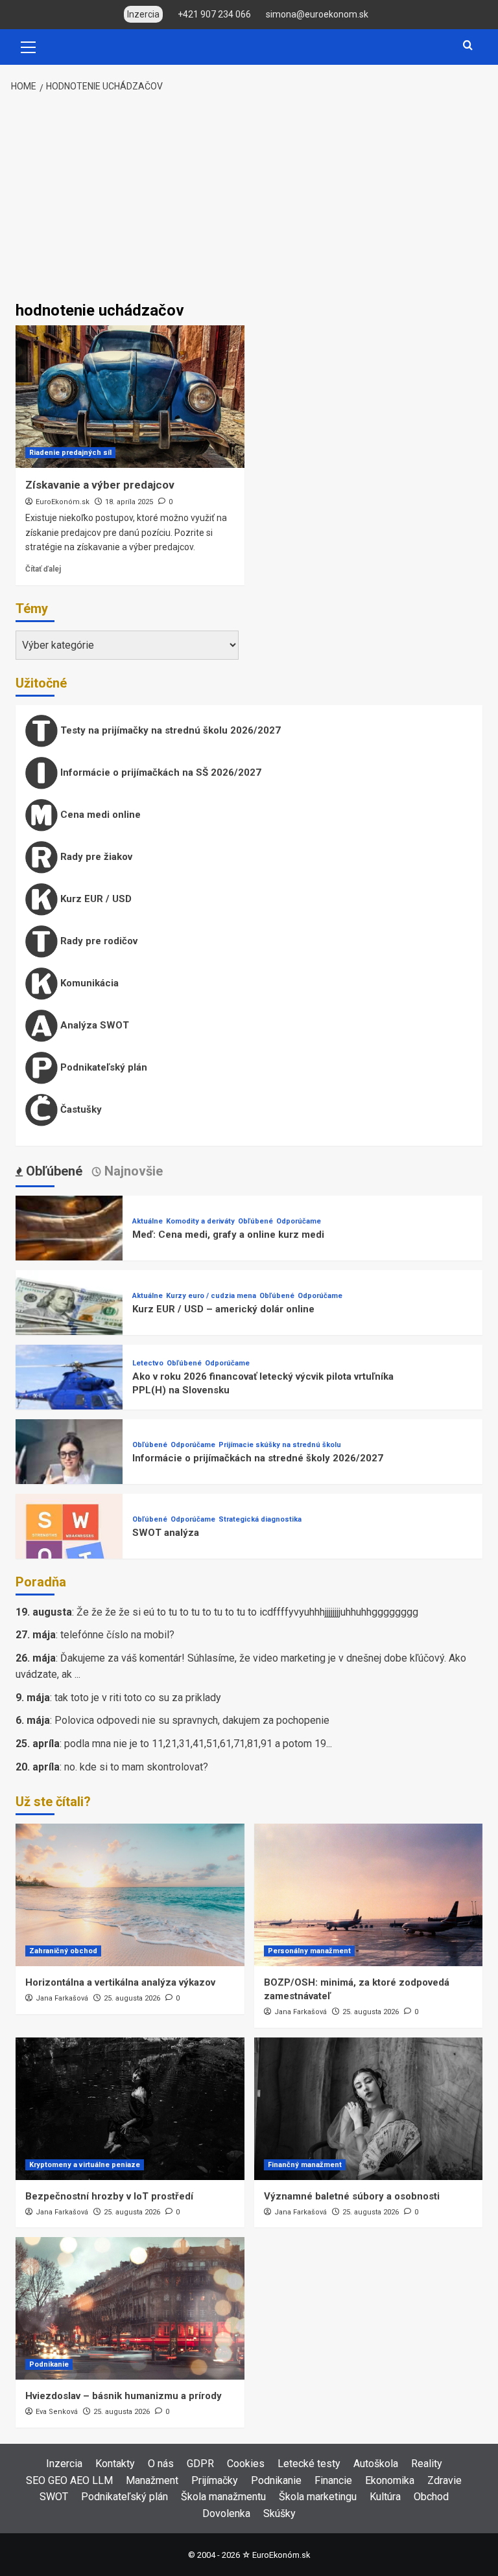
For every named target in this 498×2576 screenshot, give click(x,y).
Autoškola (376, 2464)
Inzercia (64, 2464)
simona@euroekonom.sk (317, 14)
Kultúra (385, 2497)
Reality (427, 2464)
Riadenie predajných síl (70, 453)
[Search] (468, 46)
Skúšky (279, 2513)
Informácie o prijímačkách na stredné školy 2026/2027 (258, 1458)
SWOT (54, 2497)
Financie (333, 2480)
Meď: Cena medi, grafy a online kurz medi (228, 1235)
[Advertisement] (249, 198)
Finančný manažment (305, 2165)
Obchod (431, 2497)
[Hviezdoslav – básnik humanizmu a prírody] (130, 2308)
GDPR (200, 2464)
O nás (161, 2464)
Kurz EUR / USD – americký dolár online (223, 1309)
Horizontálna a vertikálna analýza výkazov (120, 1982)
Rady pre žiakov (95, 857)
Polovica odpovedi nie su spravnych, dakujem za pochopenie (192, 1720)
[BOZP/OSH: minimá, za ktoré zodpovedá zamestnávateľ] (369, 1895)
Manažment (152, 2480)
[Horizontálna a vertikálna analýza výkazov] (130, 1895)
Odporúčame (299, 1221)
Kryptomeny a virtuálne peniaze (85, 2165)
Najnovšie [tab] (132, 1171)
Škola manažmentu (223, 2497)
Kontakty (115, 2464)
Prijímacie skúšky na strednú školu (280, 1445)
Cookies (246, 2464)
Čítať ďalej (43, 569)
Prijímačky (215, 2480)
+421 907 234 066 (214, 14)
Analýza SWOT (93, 1025)
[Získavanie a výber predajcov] (130, 397)
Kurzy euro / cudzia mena (211, 1296)
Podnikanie (49, 2364)
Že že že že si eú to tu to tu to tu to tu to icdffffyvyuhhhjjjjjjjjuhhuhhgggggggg (247, 1612)
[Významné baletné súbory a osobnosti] (369, 2109)
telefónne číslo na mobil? (117, 1635)
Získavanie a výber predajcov (100, 485)
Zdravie (445, 2480)
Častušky (80, 1109)
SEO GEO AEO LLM (69, 2480)
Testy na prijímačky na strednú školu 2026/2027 (169, 730)
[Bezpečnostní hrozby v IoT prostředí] (130, 2109)
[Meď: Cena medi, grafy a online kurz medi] (69, 1248)
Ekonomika (390, 2480)
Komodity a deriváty (200, 1221)
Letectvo (148, 1363)
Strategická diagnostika (260, 1519)
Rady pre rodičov (98, 941)
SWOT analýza (166, 1533)
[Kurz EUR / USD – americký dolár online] (69, 1322)
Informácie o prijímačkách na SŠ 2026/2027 (160, 772)
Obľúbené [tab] (53, 1171)
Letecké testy (309, 2464)
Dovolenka (226, 2513)
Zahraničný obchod (63, 1951)
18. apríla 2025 (129, 502)
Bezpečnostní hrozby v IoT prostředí (109, 2196)
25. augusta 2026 (132, 1998)
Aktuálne (148, 1221)
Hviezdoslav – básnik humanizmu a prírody (124, 2396)
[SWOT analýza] (69, 1546)
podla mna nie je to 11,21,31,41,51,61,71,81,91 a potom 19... (198, 1744)
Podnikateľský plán (102, 1067)
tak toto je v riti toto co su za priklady (138, 1698)
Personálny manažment (309, 1951)
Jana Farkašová (62, 1998)
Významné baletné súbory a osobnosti (352, 2196)
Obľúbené (255, 1221)
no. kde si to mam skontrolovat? (136, 1767)
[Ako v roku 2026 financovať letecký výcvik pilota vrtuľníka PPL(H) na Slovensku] (69, 1397)
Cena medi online (99, 815)
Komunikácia (88, 983)
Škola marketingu (318, 2497)
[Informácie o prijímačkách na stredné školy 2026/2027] (69, 1471)
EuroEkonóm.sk (63, 502)
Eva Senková (57, 2412)
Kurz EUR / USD (95, 899)
